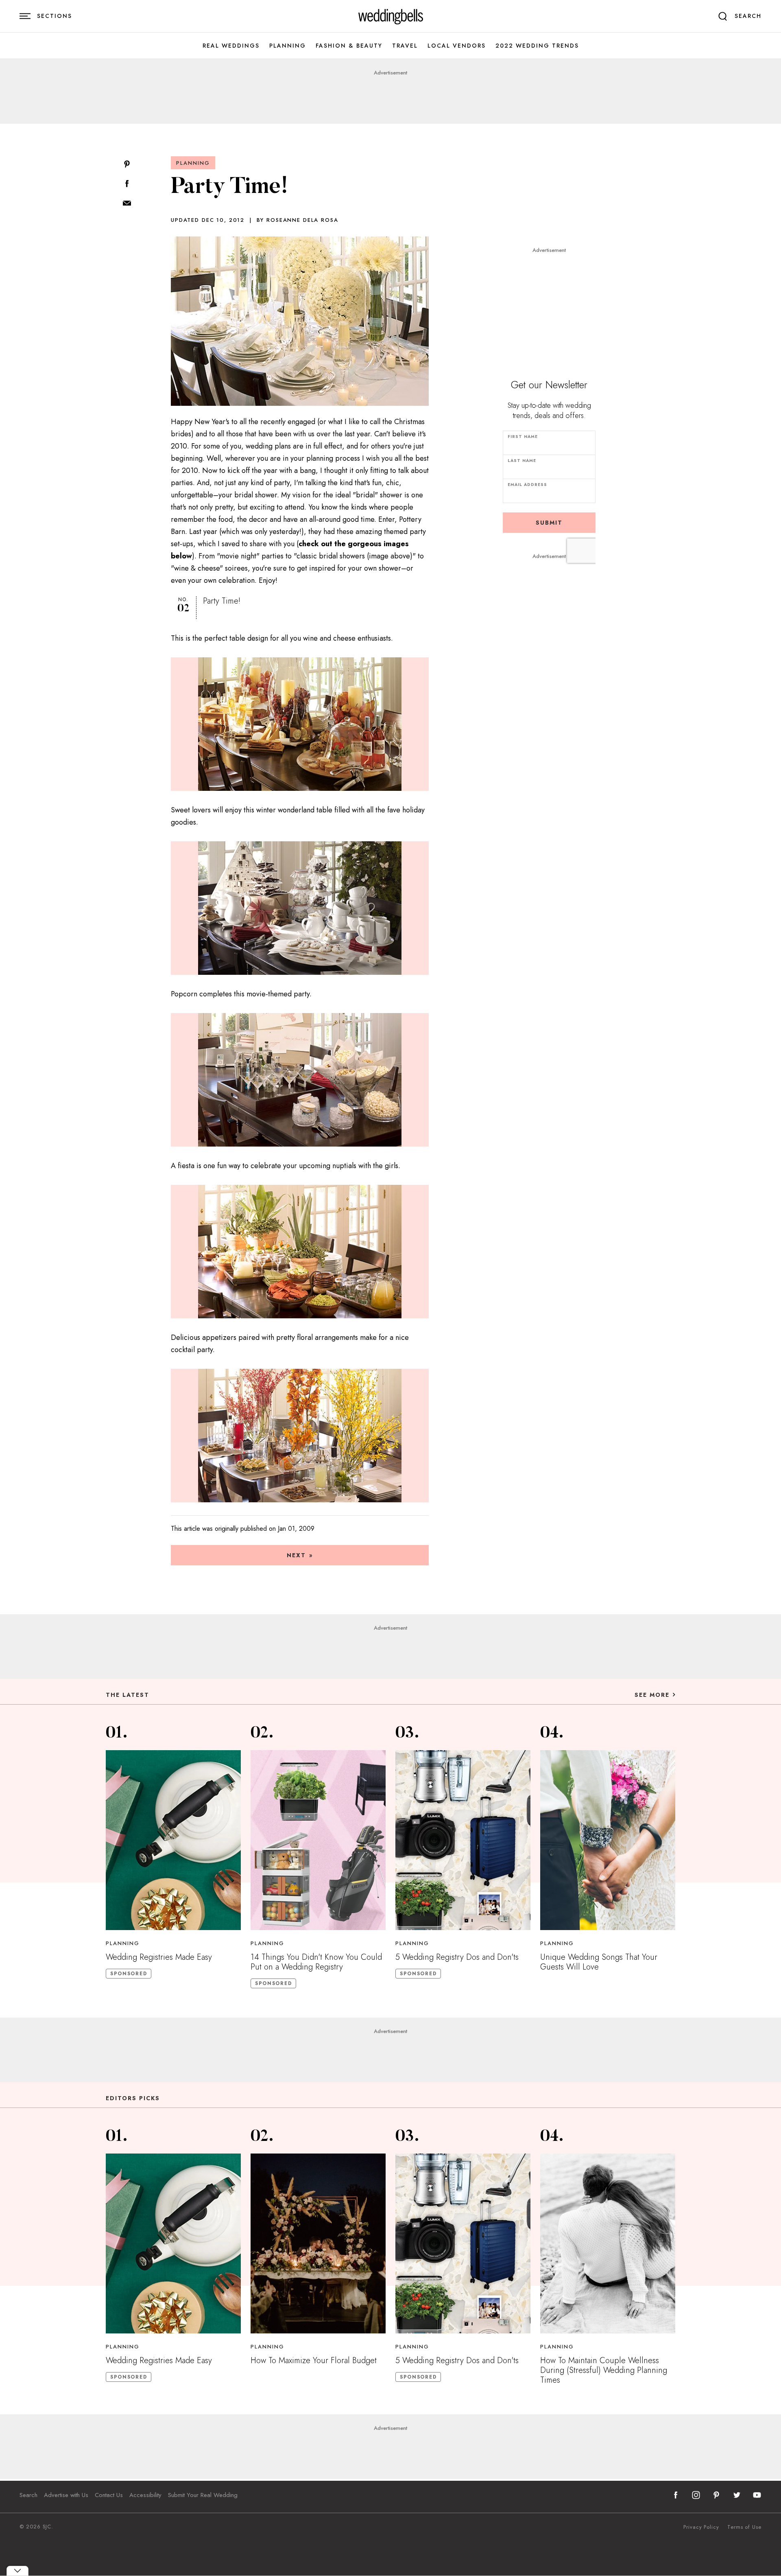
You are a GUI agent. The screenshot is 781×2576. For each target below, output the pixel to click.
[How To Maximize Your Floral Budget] (318, 2243)
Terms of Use (744, 2527)
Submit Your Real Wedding (203, 2495)
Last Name (522, 461)
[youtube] (757, 2495)
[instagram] (696, 2495)
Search (28, 2495)
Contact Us (109, 2495)
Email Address (527, 485)
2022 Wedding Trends (537, 46)
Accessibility (145, 2495)
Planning (288, 46)
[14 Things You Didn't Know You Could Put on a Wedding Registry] (318, 1840)
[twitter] (737, 2495)
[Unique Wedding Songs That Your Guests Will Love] (608, 1840)
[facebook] (676, 2495)
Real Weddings (231, 46)
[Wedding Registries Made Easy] (173, 1840)
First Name (523, 437)
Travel (405, 46)
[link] (391, 16)
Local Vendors (457, 46)
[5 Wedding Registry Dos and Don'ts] (463, 1840)
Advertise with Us (66, 2495)
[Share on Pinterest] (127, 165)
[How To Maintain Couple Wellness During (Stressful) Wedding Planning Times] (608, 2243)
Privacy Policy (701, 2527)
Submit (549, 523)
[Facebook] (127, 184)
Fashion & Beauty (349, 46)
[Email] (127, 204)
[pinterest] (716, 2495)
